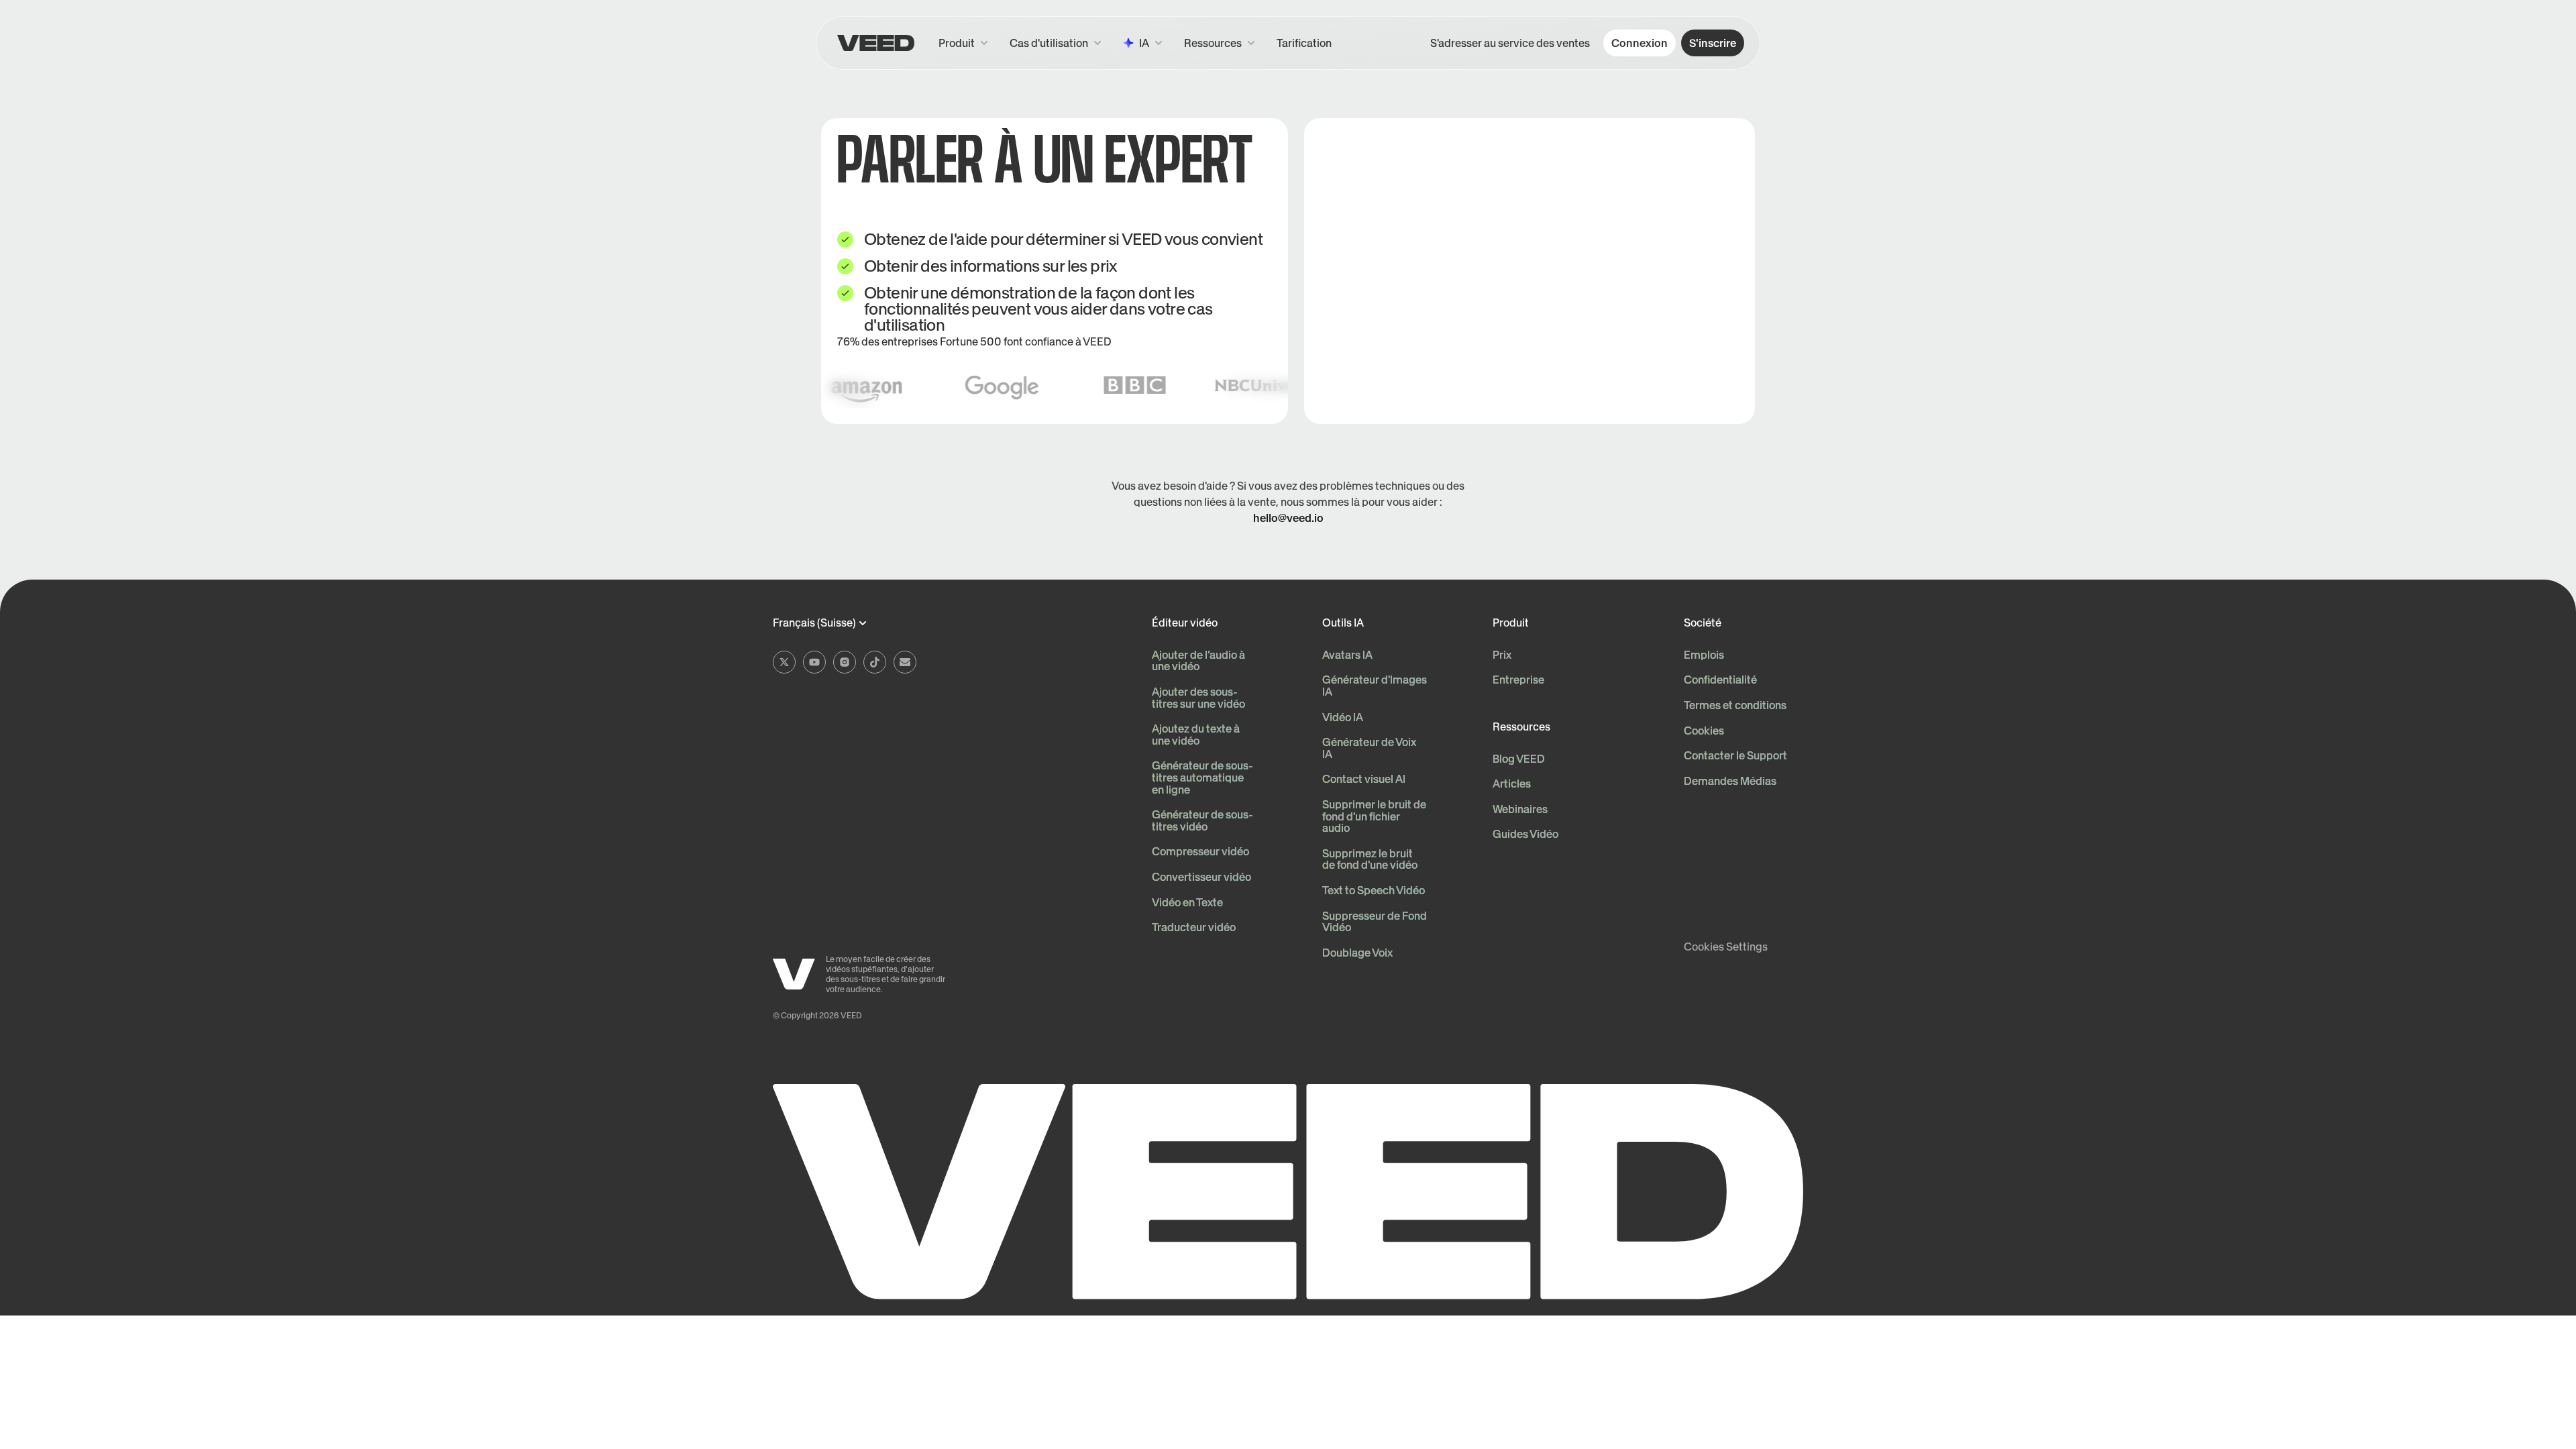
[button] (1220, 43)
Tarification (1304, 43)
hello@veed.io (1288, 518)
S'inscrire (1713, 43)
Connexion (1640, 43)
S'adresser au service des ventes (1510, 43)
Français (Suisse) (814, 623)
